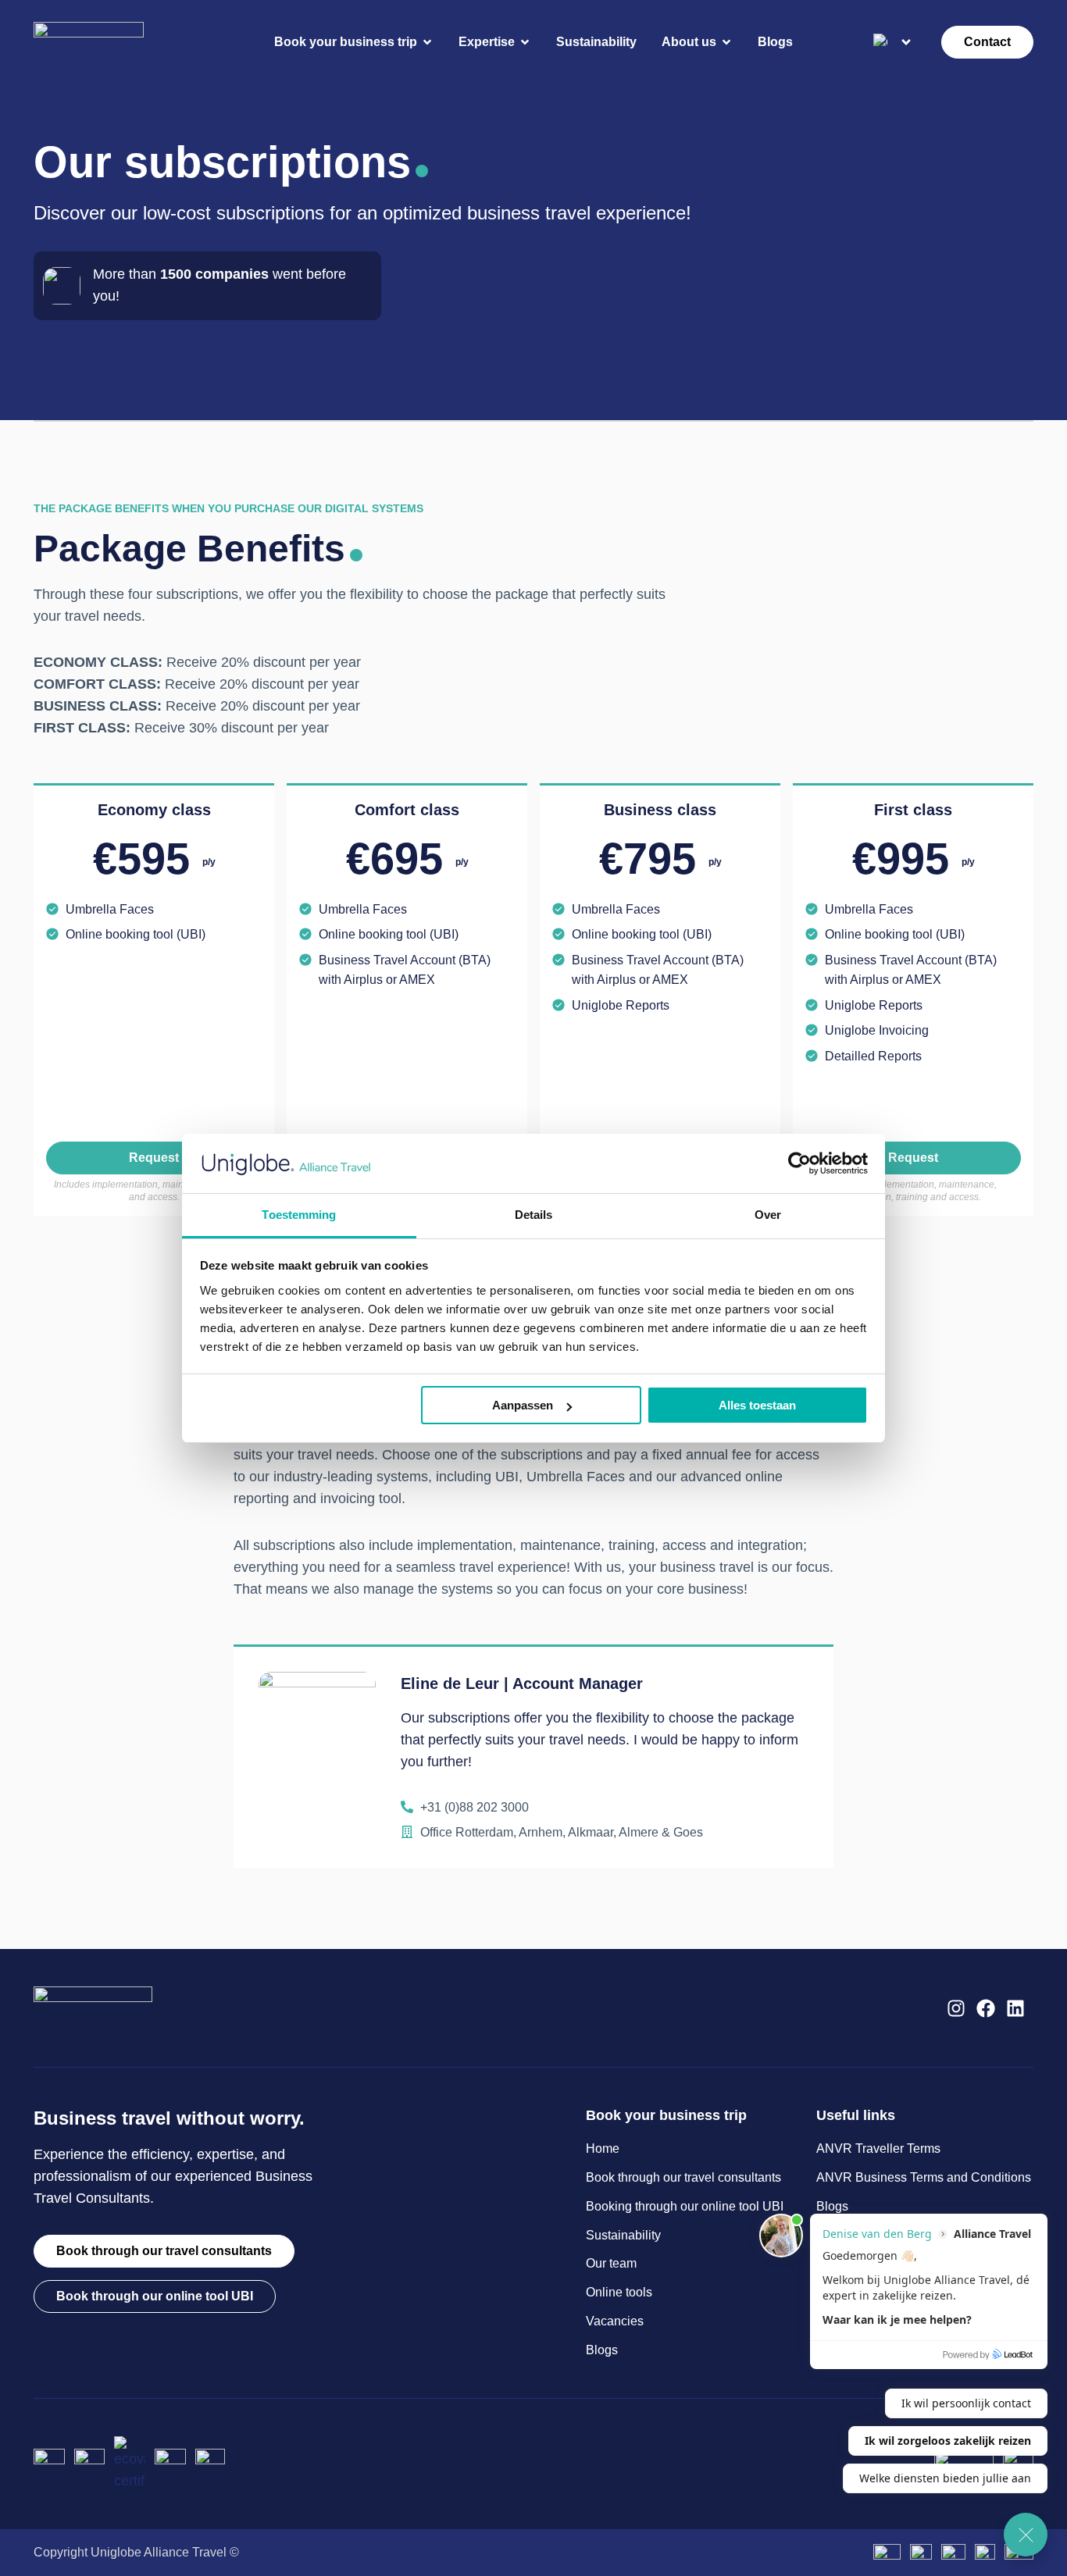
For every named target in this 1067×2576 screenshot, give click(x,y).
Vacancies (615, 2321)
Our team (611, 2263)
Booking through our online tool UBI (685, 2206)
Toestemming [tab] (299, 1215)
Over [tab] (768, 1215)
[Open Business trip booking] (427, 42)
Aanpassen (523, 1405)
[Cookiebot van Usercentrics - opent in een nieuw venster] (799, 1163)
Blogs (602, 2350)
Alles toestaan (757, 1405)
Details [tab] (534, 1215)
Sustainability (623, 2235)
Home (603, 2148)
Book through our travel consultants (683, 2177)
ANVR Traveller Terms (878, 2148)
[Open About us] (726, 42)
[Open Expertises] (525, 42)
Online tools (619, 2292)
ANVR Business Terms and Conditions (924, 2177)
